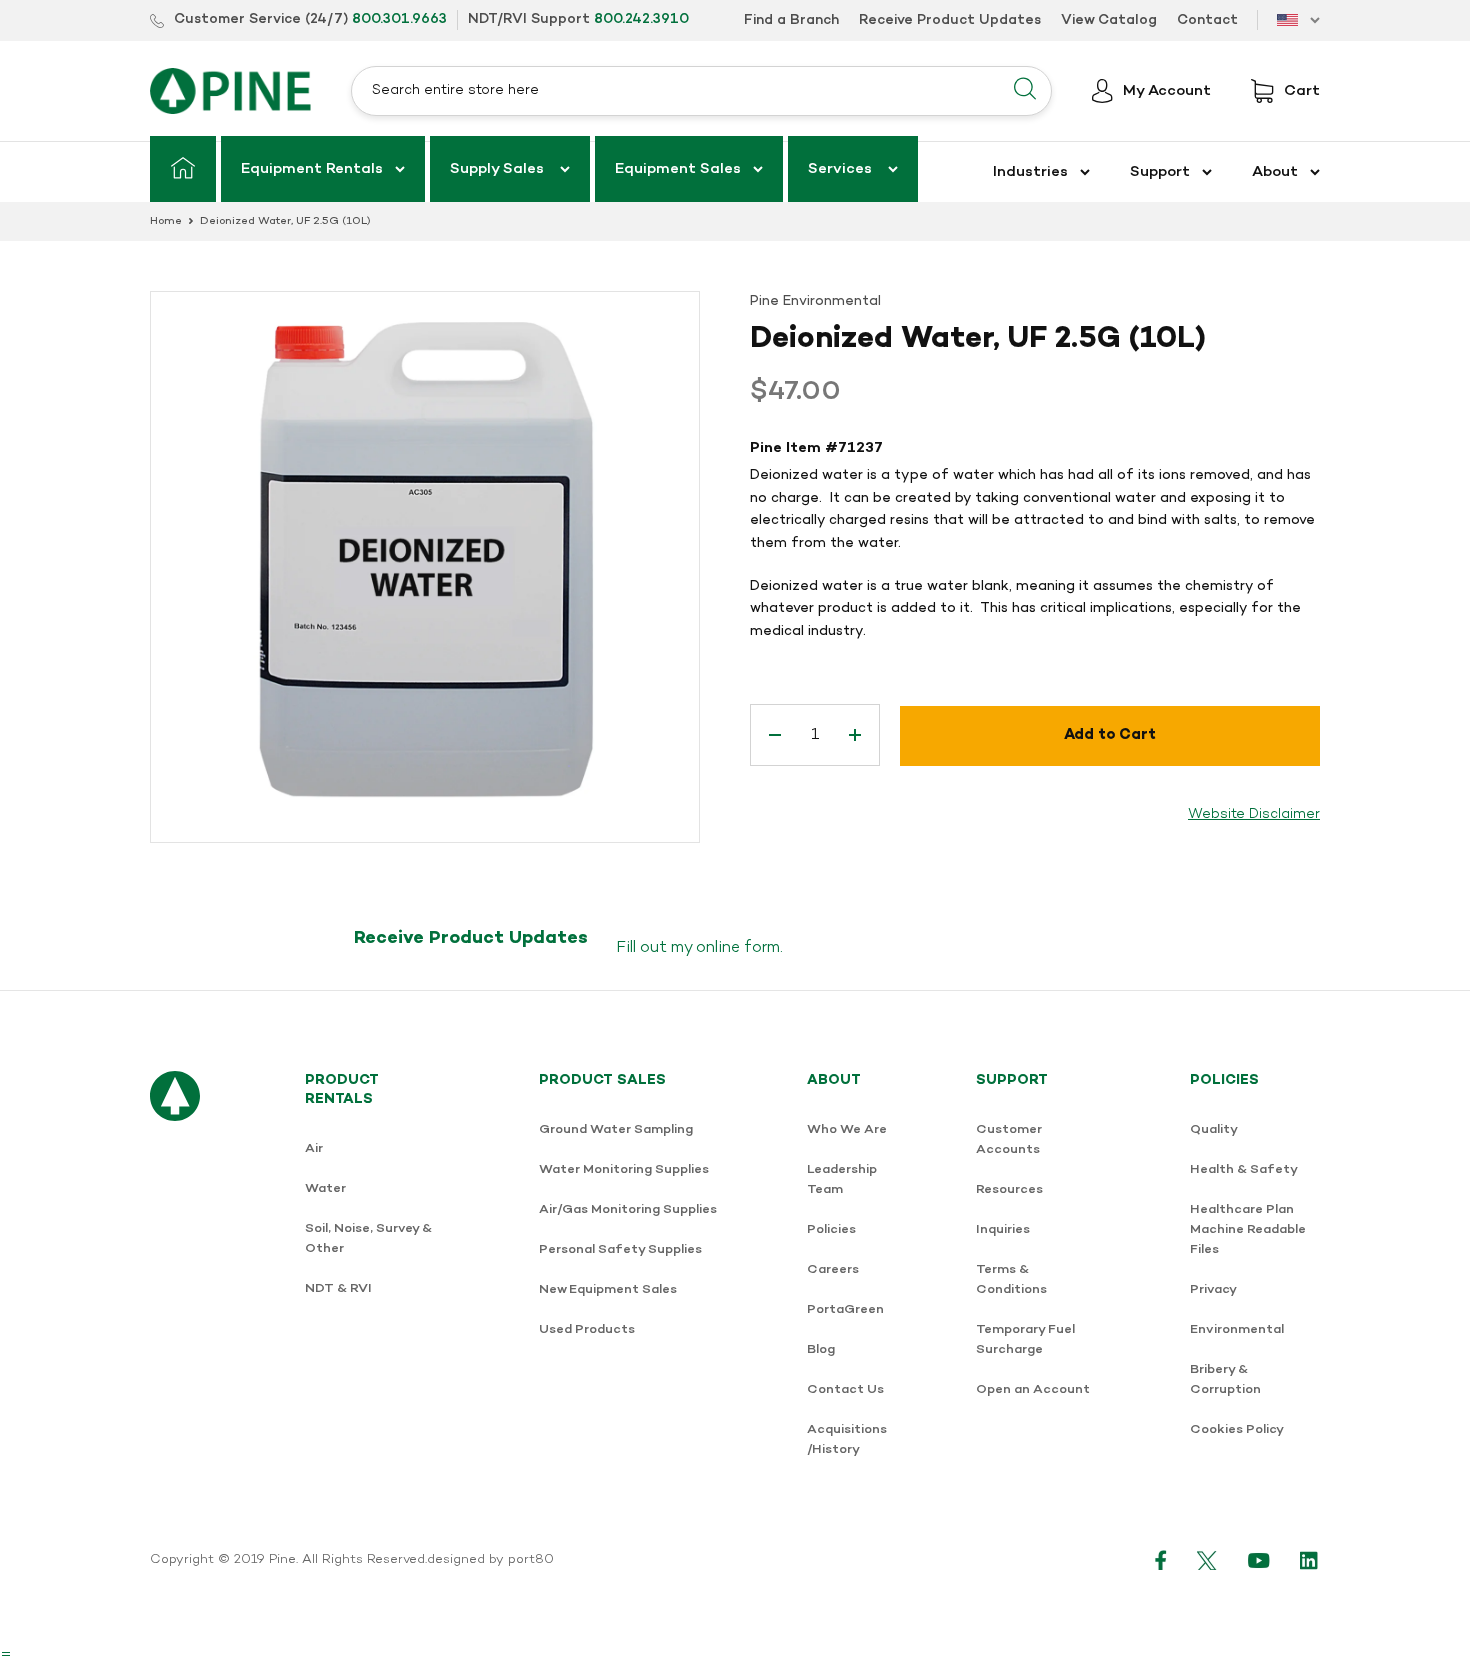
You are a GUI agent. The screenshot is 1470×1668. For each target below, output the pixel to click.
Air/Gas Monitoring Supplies (628, 1209)
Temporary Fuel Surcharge (1025, 1339)
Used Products (587, 1329)
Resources (1009, 1189)
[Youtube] (1259, 1560)
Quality (1214, 1129)
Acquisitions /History (847, 1439)
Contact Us (845, 1389)
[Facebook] (1161, 1560)
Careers (833, 1269)
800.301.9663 (399, 19)
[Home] (183, 169)
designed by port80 (490, 1560)
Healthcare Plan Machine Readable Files (1248, 1229)
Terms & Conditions (1011, 1279)
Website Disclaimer (1254, 814)
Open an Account (1033, 1389)
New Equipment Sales (608, 1289)
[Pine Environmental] (230, 90)
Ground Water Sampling (616, 1129)
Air (314, 1148)
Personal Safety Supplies (620, 1249)
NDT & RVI (338, 1288)
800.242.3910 (641, 19)
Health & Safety (1244, 1169)
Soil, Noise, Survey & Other (368, 1238)
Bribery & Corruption (1225, 1379)
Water (325, 1188)
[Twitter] (1207, 1560)
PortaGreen (845, 1309)
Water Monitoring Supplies (624, 1169)
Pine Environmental (815, 301)
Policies (831, 1229)
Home (166, 221)
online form (738, 948)
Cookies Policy (1237, 1429)
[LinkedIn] (1310, 1560)
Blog (821, 1349)
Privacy (1213, 1289)
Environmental (1237, 1329)
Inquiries (1003, 1229)
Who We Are (847, 1129)
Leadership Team (842, 1179)
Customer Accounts (1009, 1139)
